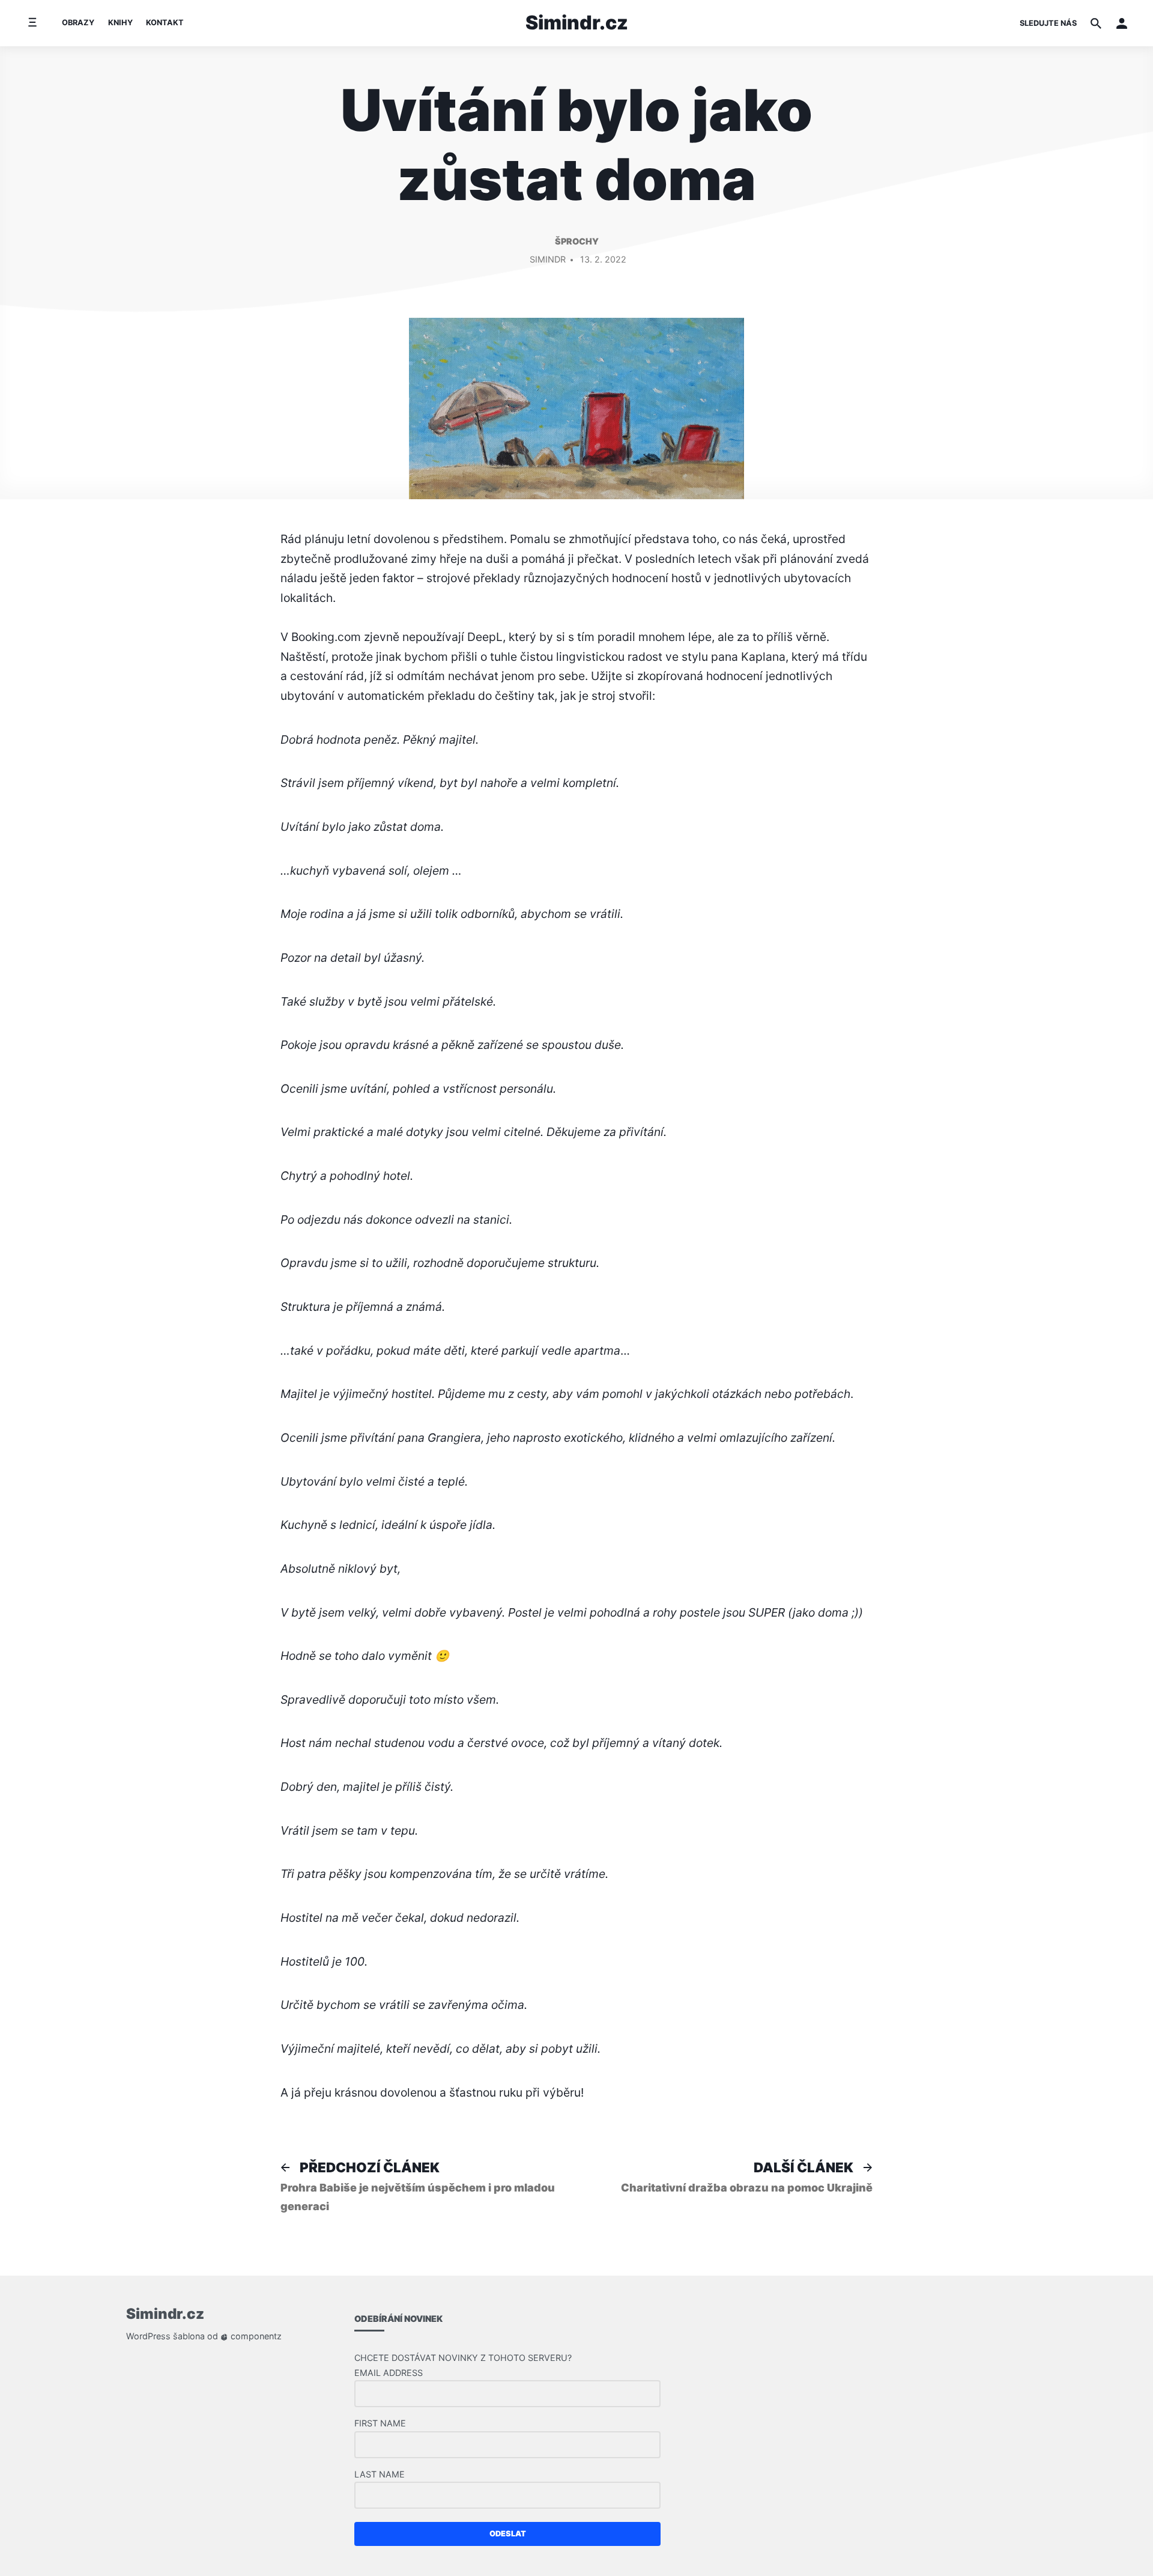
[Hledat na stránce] (1096, 23)
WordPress (148, 2336)
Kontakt (165, 23)
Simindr (548, 259)
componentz (255, 2336)
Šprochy (577, 241)
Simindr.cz (577, 23)
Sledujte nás (1048, 23)
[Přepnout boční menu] (32, 23)
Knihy (120, 23)
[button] (1122, 23)
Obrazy (78, 23)
